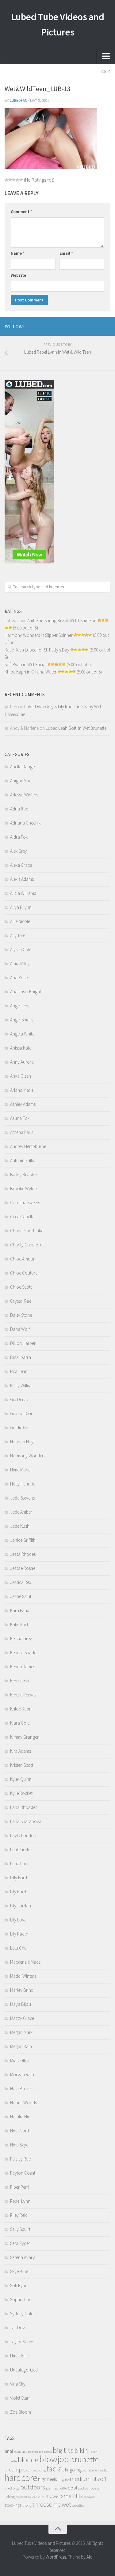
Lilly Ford (19, 1878)
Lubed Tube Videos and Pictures (58, 24)
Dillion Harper (23, 1343)
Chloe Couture (24, 1273)
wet (66, 2504)
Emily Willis (20, 1385)
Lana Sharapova (26, 1821)
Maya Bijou (21, 2004)
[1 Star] (6, 180)
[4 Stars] (17, 180)
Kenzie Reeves (23, 1695)
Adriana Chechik (25, 823)
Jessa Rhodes (23, 1554)
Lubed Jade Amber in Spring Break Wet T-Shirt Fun (51, 620)
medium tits (84, 2479)
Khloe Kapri (21, 1709)
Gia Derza (19, 1399)
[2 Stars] (10, 180)
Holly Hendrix (22, 1484)
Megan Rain (21, 2046)
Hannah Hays (23, 1442)
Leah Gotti (20, 1849)
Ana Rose (19, 978)
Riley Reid (19, 2215)
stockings (13, 2505)
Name (18, 253)
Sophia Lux (20, 2299)
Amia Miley (20, 963)
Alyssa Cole (21, 949)
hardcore (21, 2478)
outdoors (33, 2487)
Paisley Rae (20, 2159)
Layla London (23, 1835)
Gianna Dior (21, 1413)
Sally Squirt (20, 2229)
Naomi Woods (23, 2103)
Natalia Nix (20, 2117)
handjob (103, 2470)
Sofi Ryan (19, 2285)
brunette (84, 2459)
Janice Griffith (23, 1540)
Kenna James (23, 1667)
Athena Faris (22, 1132)
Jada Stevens (22, 1498)
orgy (16, 2488)
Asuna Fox (20, 1118)
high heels (47, 2479)
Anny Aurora (22, 1062)
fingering (73, 2470)
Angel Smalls (22, 1020)
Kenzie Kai (20, 1681)
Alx (89, 2557)
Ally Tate (18, 935)
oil (103, 2479)
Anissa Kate (21, 1048)
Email (66, 253)
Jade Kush (20, 1526)
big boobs (45, 2452)
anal (9, 2451)
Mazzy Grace (22, 2018)
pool (73, 2488)
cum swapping (36, 2470)
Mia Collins (20, 2060)
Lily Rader (19, 1934)
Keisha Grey (21, 1639)
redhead (21, 2497)
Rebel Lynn (20, 2201)
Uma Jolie (19, 2356)
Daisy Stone (21, 1315)
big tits (63, 2450)
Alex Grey (19, 851)
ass (24, 2451)
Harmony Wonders (28, 1456)
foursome (90, 2470)
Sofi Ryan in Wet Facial (25, 664)
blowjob (54, 2459)
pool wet (84, 2488)
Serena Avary (23, 2257)
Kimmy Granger (24, 1737)
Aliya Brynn (21, 907)
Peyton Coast (23, 2173)
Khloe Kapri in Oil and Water (31, 672)
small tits (72, 2496)
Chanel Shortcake (27, 1231)
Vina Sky (18, 2384)
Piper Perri (20, 2187)
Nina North (20, 2131)
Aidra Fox (19, 837)
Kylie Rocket (21, 1793)
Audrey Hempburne (28, 1146)
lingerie (63, 2480)
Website (18, 275)
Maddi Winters (23, 1976)
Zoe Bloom (21, 2412)
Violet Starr (20, 2398)
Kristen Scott (22, 1765)
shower (53, 2496)
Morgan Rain (22, 2074)
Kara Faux (19, 1610)
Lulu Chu (18, 1948)
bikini (82, 2451)
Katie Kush (20, 1624)
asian (17, 2452)
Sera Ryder (20, 2243)
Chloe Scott (21, 1287)
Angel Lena (20, 1006)
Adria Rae (19, 809)
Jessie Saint (21, 1596)
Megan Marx (21, 2032)
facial (55, 2469)
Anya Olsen (21, 1076)
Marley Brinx (21, 1990)
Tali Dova (19, 2328)
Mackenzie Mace (25, 1962)
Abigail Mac (21, 781)
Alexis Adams (22, 879)
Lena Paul (19, 1864)
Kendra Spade (23, 1653)
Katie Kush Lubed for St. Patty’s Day (37, 650)
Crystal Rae (21, 1301)
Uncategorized (24, 2370)
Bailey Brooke (23, 1174)
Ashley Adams (23, 1104)
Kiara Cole (20, 1723)
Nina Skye (19, 2145)
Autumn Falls (22, 1160)
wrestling (78, 2506)
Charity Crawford (26, 1245)
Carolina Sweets (25, 1203)
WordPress (56, 2557)
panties (52, 2488)
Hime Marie (20, 1470)
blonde (28, 2460)
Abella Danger (23, 767)
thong (27, 2505)
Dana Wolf (20, 1329)
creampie (15, 2469)
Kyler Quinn (21, 1779)
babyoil (33, 2452)
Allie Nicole (20, 921)
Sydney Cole (22, 2314)
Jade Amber (21, 1512)
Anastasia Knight (26, 992)
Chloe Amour (22, 1259)
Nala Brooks (22, 2089)
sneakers (90, 2497)
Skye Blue (19, 2271)
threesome (47, 2504)
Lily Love (18, 1920)
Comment (21, 212)
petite (63, 2488)
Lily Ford (18, 1892)
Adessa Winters (24, 795)
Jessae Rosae (23, 1568)
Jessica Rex (21, 1582)
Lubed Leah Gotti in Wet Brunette (76, 728)
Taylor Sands (22, 2342)
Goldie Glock (22, 1428)
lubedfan (19, 100)
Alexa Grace (21, 865)
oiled (8, 2488)
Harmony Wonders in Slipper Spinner (39, 635)
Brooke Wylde (23, 1188)
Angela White (22, 1034)
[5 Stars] (21, 180)
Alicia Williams (23, 893)
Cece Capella (22, 1217)
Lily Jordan (21, 1906)
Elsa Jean (19, 1371)
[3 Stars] (14, 180)
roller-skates (36, 2497)
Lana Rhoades (24, 1807)
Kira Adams (21, 1751)
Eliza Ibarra (21, 1357)
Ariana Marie (22, 1090)
